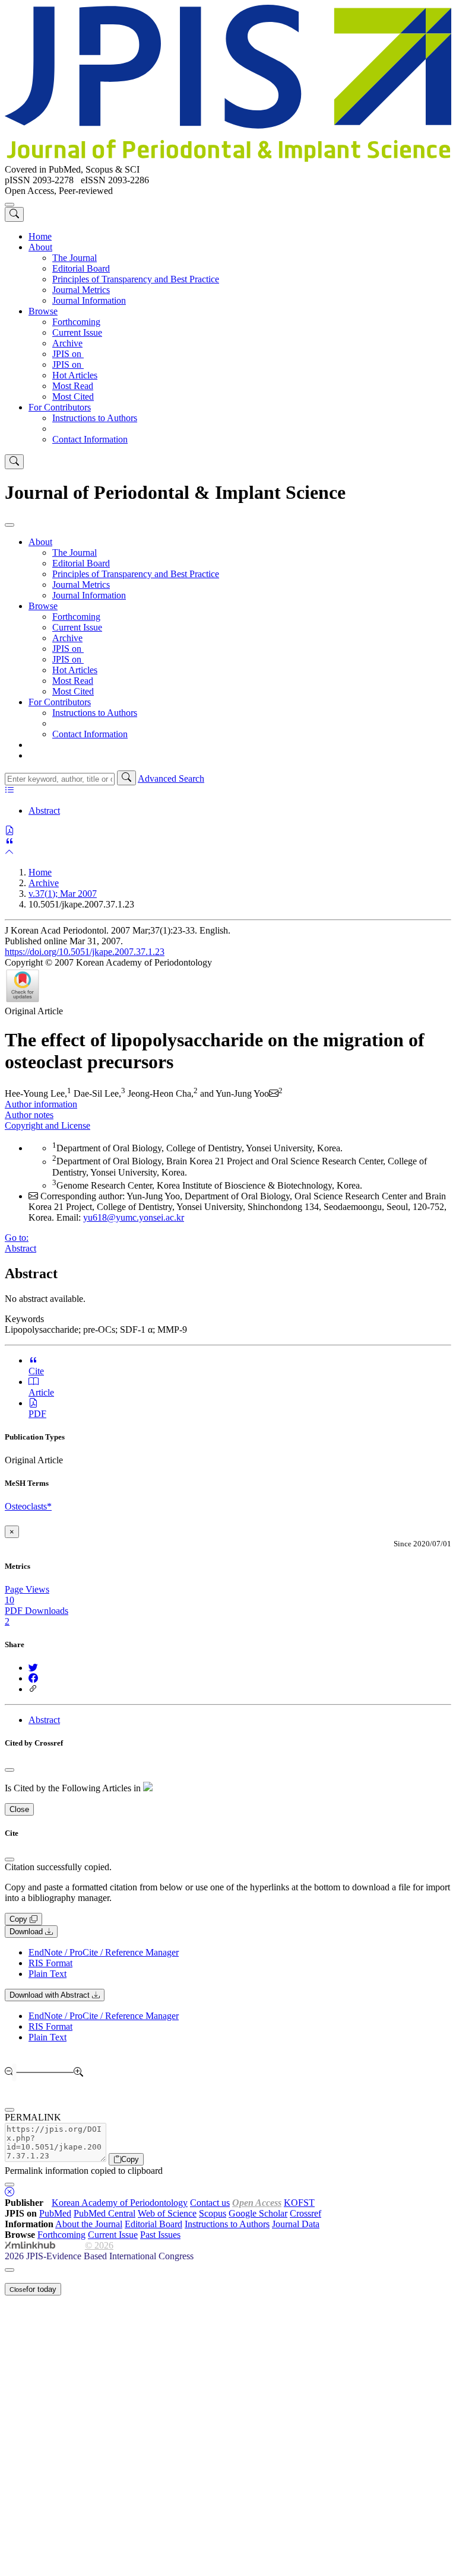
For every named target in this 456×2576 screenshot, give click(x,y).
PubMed (55, 2213)
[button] (14, 214)
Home (40, 236)
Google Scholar (258, 2213)
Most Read (73, 386)
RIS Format (50, 1963)
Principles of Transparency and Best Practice (136, 279)
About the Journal (89, 2224)
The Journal (75, 258)
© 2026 (99, 2245)
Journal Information (89, 300)
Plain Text (47, 1974)
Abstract (44, 811)
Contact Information (90, 439)
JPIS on (68, 354)
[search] (126, 778)
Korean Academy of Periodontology (120, 2203)
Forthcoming (76, 322)
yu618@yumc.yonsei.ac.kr (134, 1217)
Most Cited (73, 397)
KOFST (299, 2203)
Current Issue (77, 332)
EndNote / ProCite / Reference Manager (104, 1952)
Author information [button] (41, 1104)
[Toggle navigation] (9, 205)
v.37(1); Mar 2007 (63, 894)
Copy (20, 1919)
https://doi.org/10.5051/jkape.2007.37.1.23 (85, 952)
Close (19, 1809)
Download (27, 1932)
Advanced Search (171, 778)
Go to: (17, 1238)
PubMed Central (104, 2213)
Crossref (305, 2213)
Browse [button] (43, 311)
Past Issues (160, 2235)
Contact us (210, 2203)
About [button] (40, 247)
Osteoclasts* (28, 1506)
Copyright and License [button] (47, 1125)
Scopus (213, 2213)
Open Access (257, 2203)
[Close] (9, 525)
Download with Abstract (51, 1995)
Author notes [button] (29, 1115)
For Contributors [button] (60, 407)
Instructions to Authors (95, 418)
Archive (67, 343)
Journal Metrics (81, 290)
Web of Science (167, 2213)
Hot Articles (75, 375)
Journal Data (296, 2224)
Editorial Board (81, 268)
